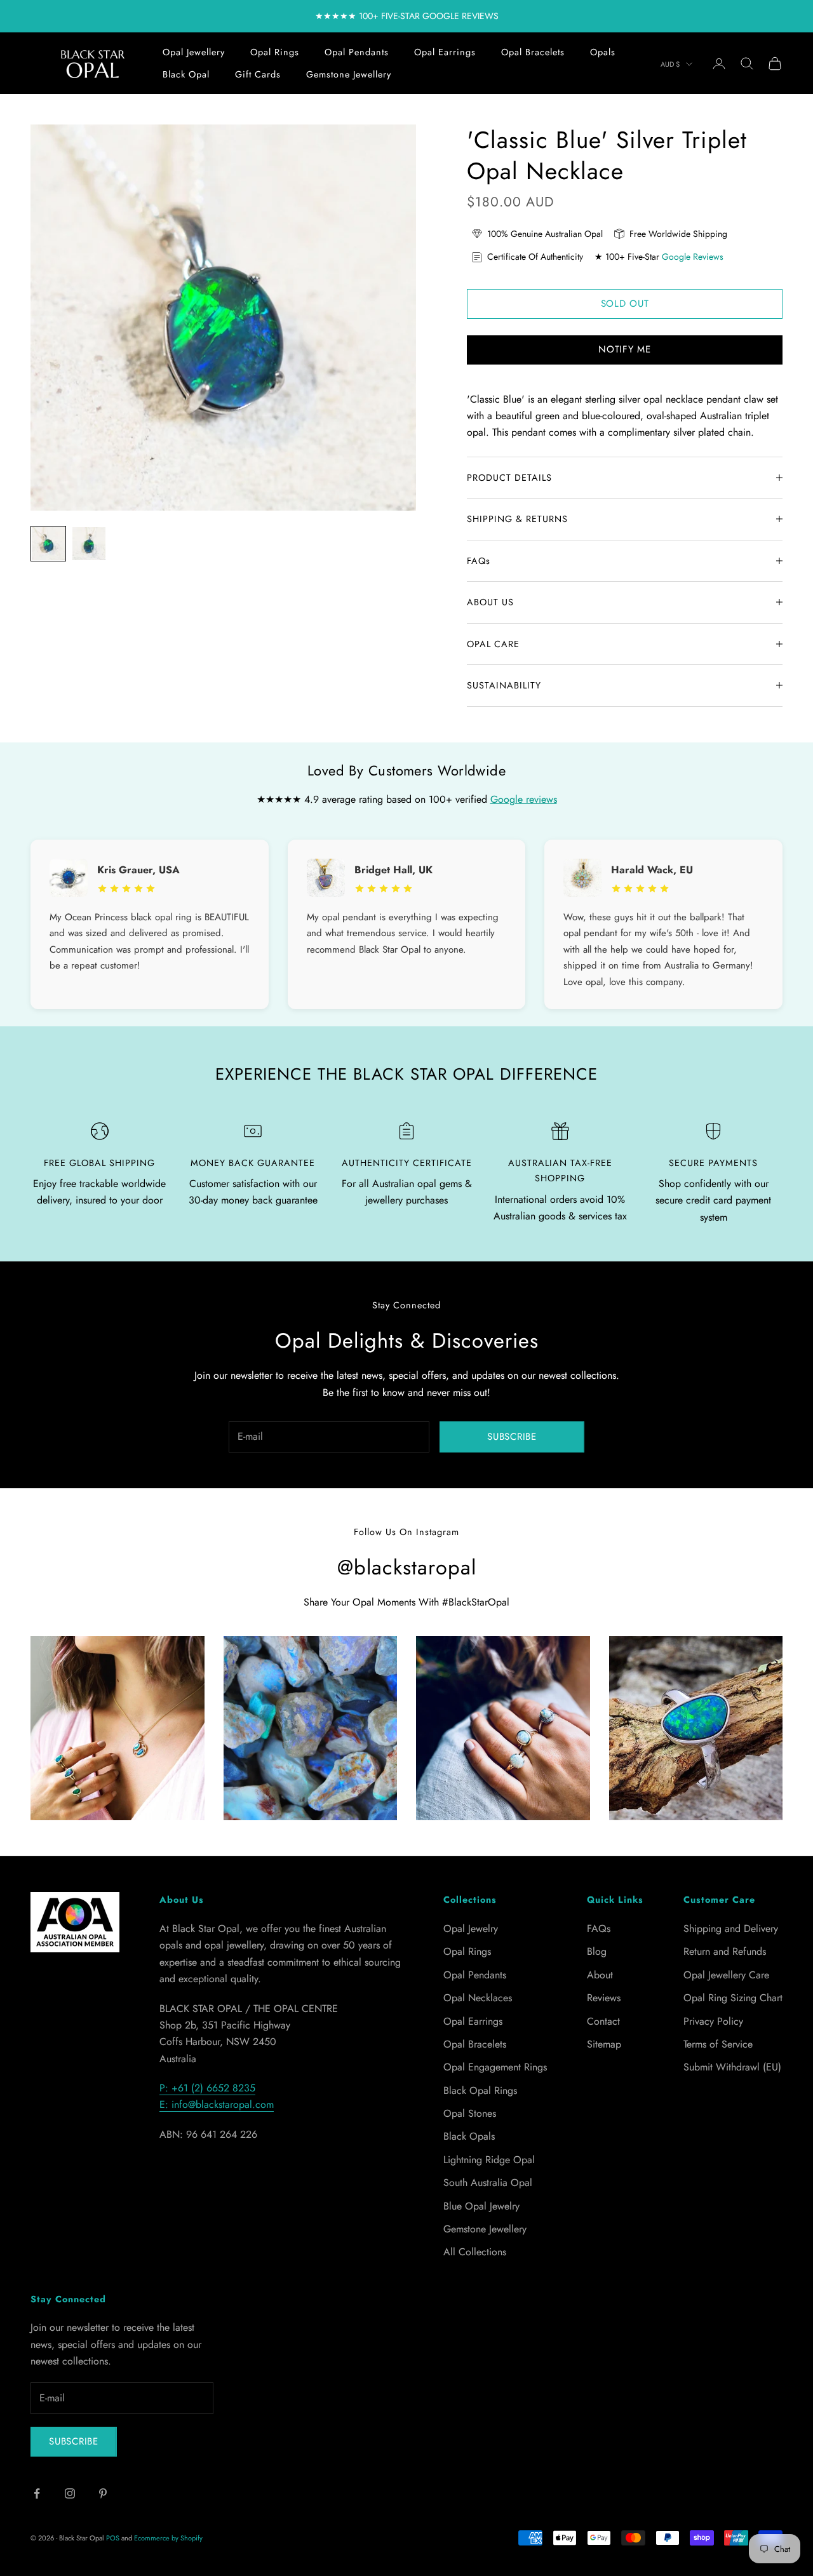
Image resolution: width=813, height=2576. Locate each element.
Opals (603, 52)
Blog (597, 1951)
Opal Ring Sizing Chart (733, 1998)
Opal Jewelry (471, 1929)
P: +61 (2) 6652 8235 (207, 2088)
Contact (603, 2021)
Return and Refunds (725, 1951)
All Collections (475, 2252)
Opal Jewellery (194, 52)
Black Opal (186, 74)
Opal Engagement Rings (495, 2067)
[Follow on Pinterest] (103, 2493)
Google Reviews (693, 257)
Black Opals (469, 2136)
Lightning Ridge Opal (489, 2160)
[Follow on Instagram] (70, 2493)
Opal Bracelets (533, 52)
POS (113, 2538)
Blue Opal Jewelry (481, 2206)
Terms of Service (718, 2044)
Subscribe (512, 1437)
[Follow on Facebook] (37, 2493)
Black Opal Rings (480, 2090)
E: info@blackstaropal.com (217, 2104)
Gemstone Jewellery (349, 74)
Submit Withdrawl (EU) (732, 2067)
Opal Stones (470, 2113)
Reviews (604, 1998)
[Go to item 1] (48, 544)
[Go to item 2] (89, 544)
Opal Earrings (445, 52)
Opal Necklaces (478, 1998)
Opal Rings (275, 52)
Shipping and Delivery (731, 1929)
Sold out (625, 304)
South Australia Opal (488, 2183)
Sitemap (604, 2044)
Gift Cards (258, 74)
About (600, 1975)
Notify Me (625, 349)
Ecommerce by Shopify (168, 2538)
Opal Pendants (357, 52)
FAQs (599, 1929)
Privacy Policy (713, 2021)
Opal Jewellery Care (726, 1975)
